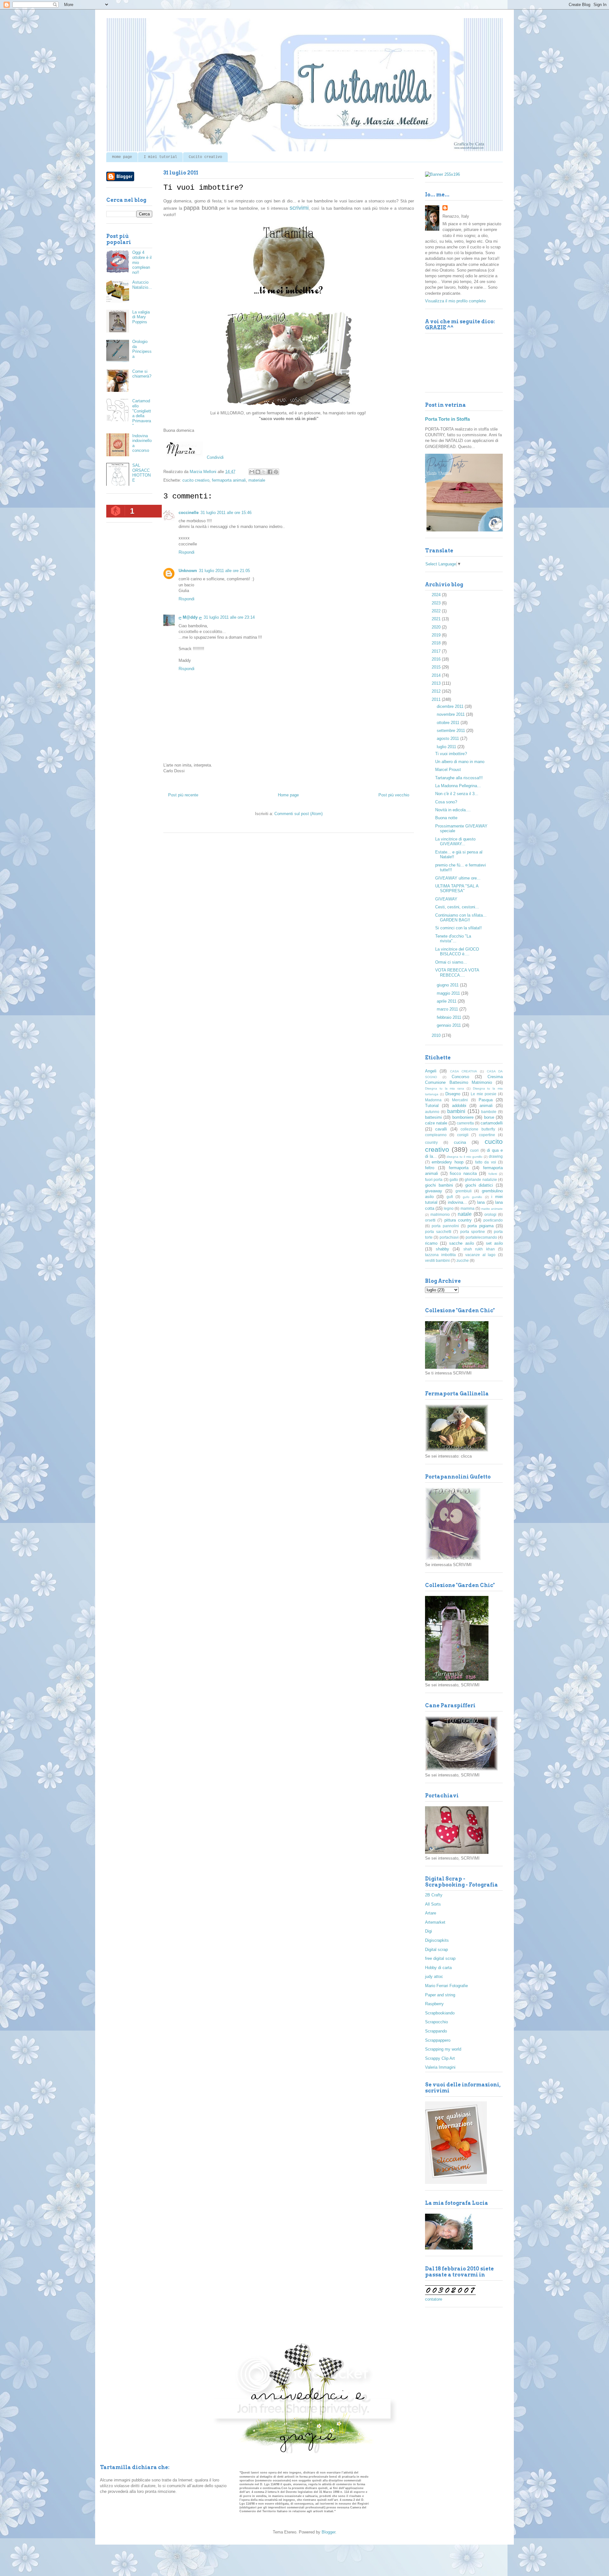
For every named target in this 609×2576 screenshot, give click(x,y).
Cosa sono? (446, 802)
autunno (432, 1112)
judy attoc (434, 1976)
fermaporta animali (229, 480)
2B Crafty (434, 1895)
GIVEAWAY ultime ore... (458, 878)
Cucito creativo (205, 157)
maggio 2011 (449, 993)
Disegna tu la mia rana (445, 1088)
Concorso (460, 1077)
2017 (437, 651)
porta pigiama (480, 1226)
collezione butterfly (478, 1129)
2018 (437, 643)
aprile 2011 (447, 1001)
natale (465, 1214)
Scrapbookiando (440, 2013)
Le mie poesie (484, 1094)
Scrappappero (438, 2040)
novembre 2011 (451, 714)
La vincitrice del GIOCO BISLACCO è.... (457, 952)
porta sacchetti (438, 1232)
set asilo (494, 1243)
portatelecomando (481, 1237)
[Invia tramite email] (252, 472)
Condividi (215, 457)
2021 (437, 619)
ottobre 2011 (449, 723)
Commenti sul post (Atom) (298, 814)
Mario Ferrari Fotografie (446, 1986)
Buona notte (446, 818)
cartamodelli (492, 1123)
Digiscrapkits (437, 1940)
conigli (463, 1135)
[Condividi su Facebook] (270, 472)
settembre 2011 (452, 731)
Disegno (453, 1094)
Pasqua (486, 1100)
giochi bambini (439, 1185)
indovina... (457, 1202)
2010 (437, 1035)
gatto (454, 1179)
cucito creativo (196, 480)
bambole (489, 1112)
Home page (122, 157)
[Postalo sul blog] (258, 472)
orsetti (430, 1220)
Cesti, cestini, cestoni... (457, 907)
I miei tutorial (160, 157)
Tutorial (432, 1106)
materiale (257, 480)
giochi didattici (479, 1185)
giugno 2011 (448, 985)
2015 (437, 667)
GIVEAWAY (446, 899)
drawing (496, 1156)
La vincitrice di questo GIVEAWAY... (455, 842)
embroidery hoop (447, 1162)
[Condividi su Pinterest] (276, 472)
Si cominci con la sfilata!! (458, 928)
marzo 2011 (448, 1009)
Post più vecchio (394, 795)
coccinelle (189, 513)
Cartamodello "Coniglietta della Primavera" (142, 413)
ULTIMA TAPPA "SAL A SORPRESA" (457, 889)
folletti (493, 1174)
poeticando (493, 1220)
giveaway (434, 1191)
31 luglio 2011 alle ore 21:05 (224, 571)
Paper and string (440, 1995)
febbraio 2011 (450, 1017)
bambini (456, 1111)
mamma (468, 1208)
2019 (437, 635)
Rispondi (187, 552)
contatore (434, 2299)
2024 (437, 595)
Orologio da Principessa (142, 349)
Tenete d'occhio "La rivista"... (453, 939)
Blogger (328, 2532)
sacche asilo (461, 1243)
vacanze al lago (480, 1255)
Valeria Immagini (440, 2067)
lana (481, 1202)
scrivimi (299, 208)
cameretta (465, 1123)
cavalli (441, 1129)
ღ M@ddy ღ (190, 617)
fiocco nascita (463, 1173)
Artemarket (435, 1922)
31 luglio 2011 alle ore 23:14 (229, 617)
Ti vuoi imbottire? (451, 754)
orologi (490, 1214)
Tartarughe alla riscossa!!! (459, 778)
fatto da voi (486, 1162)
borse (489, 1117)
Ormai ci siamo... (451, 962)
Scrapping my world (443, 2049)
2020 (437, 627)
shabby (442, 1249)
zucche (463, 1260)
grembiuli (464, 1191)
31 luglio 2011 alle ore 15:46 (226, 513)
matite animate (492, 1209)
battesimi (433, 1117)
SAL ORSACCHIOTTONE (141, 473)
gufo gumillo (472, 1197)
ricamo (431, 1243)
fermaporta (459, 1168)
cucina (460, 1142)
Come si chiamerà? (142, 374)
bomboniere (463, 1117)
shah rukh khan (479, 1249)
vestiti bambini (437, 1260)
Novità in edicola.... (453, 810)
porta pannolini (445, 1226)
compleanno (436, 1135)
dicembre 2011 (451, 706)
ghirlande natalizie (481, 1179)
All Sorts (433, 1904)
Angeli (431, 1071)
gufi (450, 1197)
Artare (431, 1913)
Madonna (433, 1100)
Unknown (188, 571)
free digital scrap (440, 1958)
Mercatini (460, 1100)
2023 (437, 603)
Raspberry (434, 2004)
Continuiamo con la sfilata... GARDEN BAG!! (461, 918)
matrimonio (440, 1214)
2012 (437, 691)
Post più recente (183, 795)
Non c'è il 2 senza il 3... (457, 794)
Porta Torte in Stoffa (447, 419)
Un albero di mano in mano (460, 762)
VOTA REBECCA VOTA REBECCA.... (457, 973)
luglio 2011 (447, 747)
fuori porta (434, 1179)
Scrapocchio (436, 2022)
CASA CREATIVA (464, 1071)
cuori (474, 1150)
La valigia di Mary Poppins (141, 317)
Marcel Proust (448, 770)
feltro (430, 1168)
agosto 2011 (449, 738)
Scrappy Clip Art (440, 2058)
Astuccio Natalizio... (142, 285)
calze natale (436, 1123)
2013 (437, 683)
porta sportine (473, 1232)
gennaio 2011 (449, 1025)
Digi (429, 1931)
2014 (437, 675)
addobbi (459, 1106)
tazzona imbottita (440, 1255)
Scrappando (436, 2031)
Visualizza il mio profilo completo (455, 301)
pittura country (458, 1220)
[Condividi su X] (264, 472)
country (431, 1142)
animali (486, 1106)
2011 (437, 699)
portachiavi (449, 1237)
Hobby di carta (438, 1968)
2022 (437, 611)
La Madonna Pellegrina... (458, 786)
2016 (437, 659)
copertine (487, 1135)
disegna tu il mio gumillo (465, 1157)
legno (449, 1208)
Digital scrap (436, 1950)
